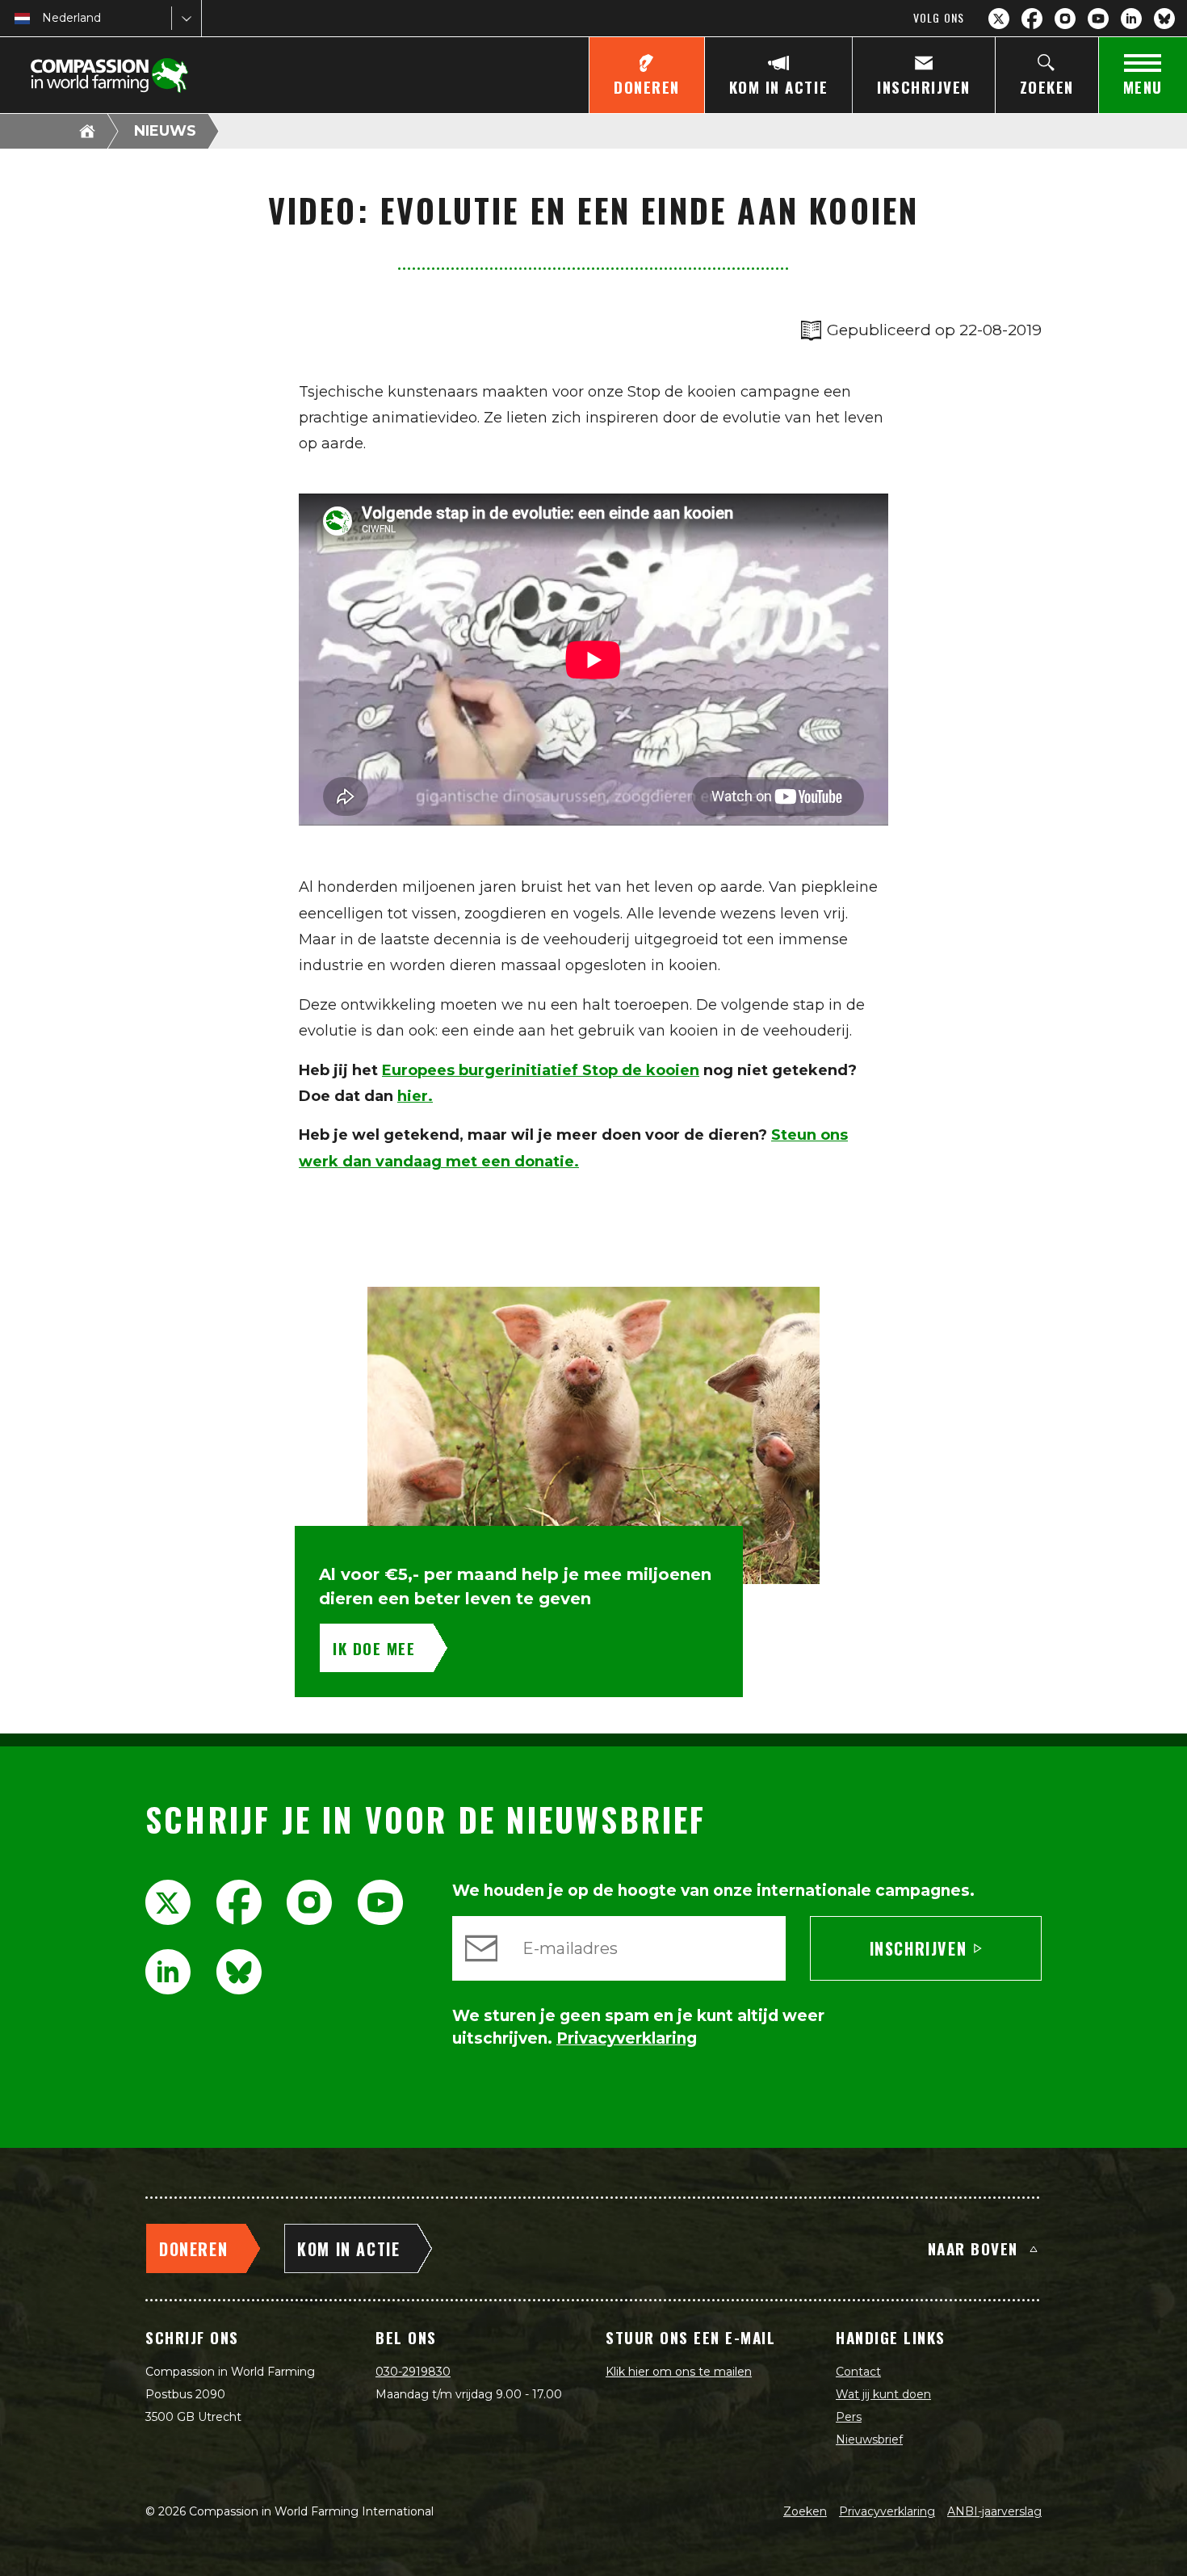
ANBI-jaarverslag (994, 2511)
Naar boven (973, 2248)
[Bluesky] (1164, 19)
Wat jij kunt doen (883, 2394)
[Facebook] (1032, 19)
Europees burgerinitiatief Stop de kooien (541, 1070)
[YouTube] (1098, 19)
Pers (849, 2417)
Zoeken (805, 2511)
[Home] (87, 131)
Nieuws (165, 131)
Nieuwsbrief (869, 2439)
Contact (858, 2372)
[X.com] (999, 19)
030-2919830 (413, 2372)
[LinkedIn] (1131, 19)
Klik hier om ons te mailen (679, 2372)
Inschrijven (919, 1948)
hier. (415, 1096)
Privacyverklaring (887, 2511)
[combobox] (44, 18)
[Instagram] (1065, 19)
